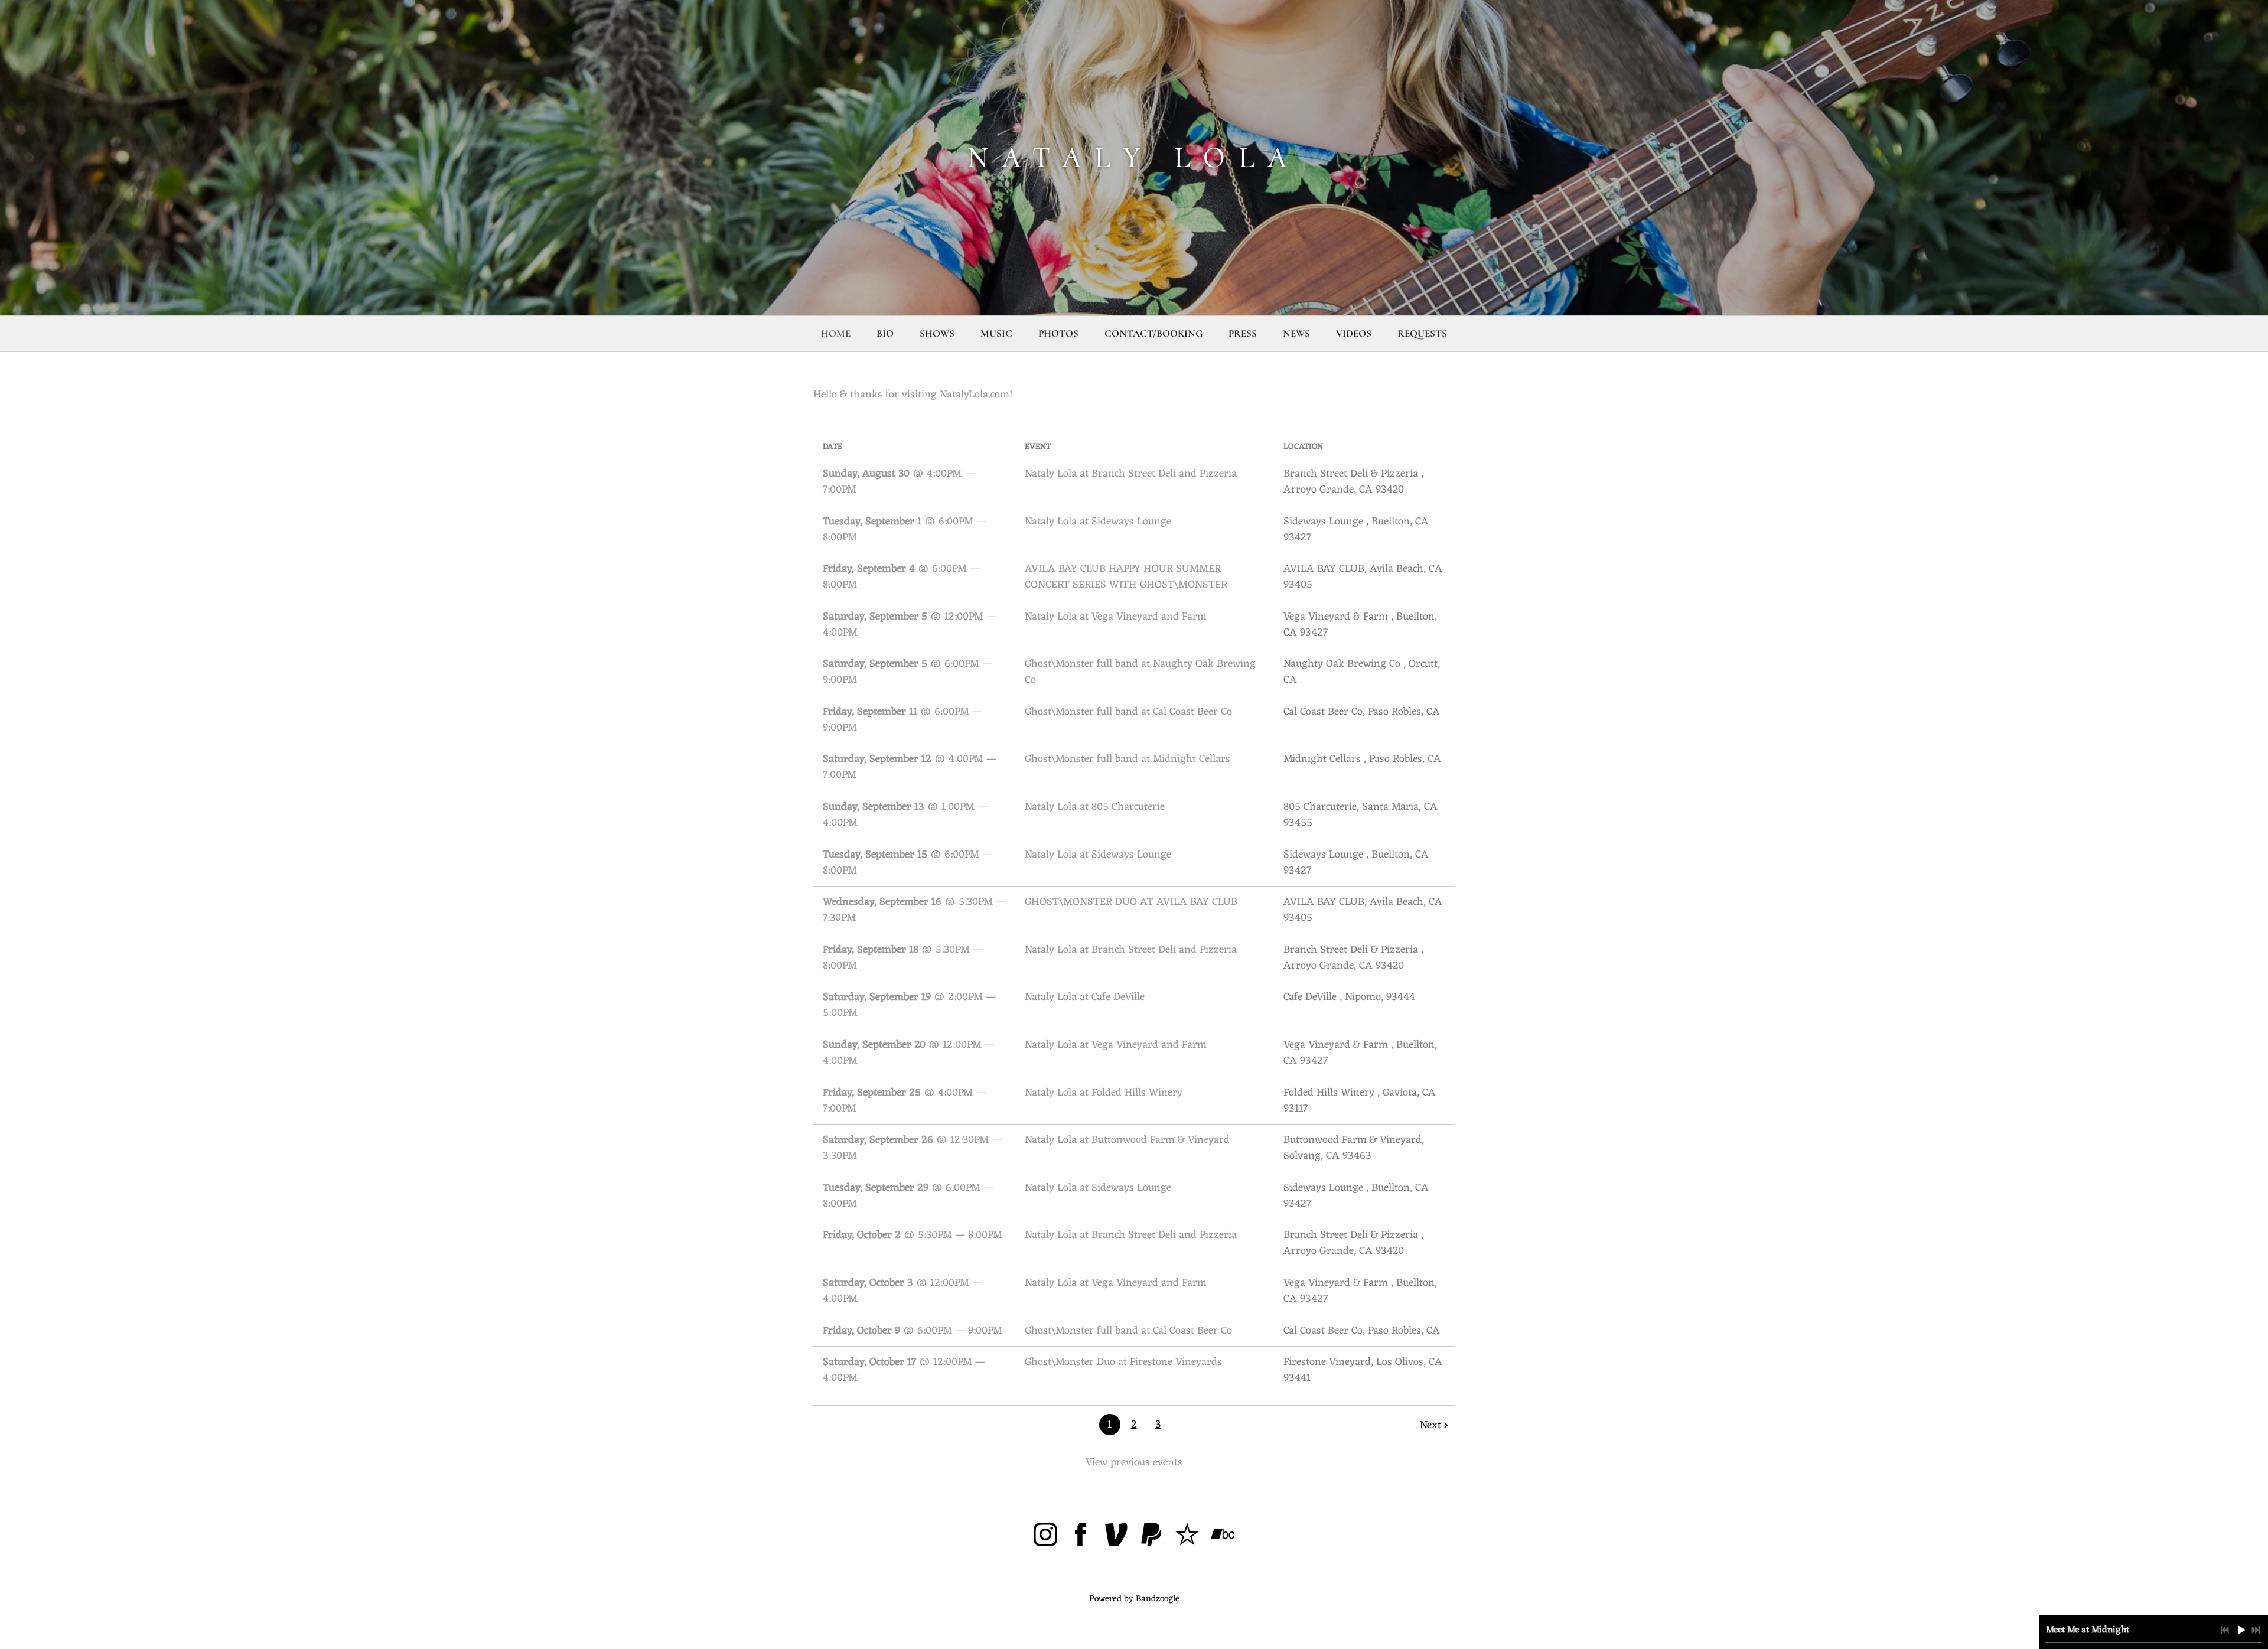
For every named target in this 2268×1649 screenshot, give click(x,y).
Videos (1354, 333)
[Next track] (2256, 1630)
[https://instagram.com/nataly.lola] (1045, 1537)
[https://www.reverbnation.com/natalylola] (1187, 1537)
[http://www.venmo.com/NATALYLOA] (1116, 1537)
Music (996, 333)
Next (1430, 1425)
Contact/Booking (1153, 333)
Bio (885, 333)
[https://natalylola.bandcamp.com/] (1223, 1537)
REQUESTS (1422, 333)
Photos (1058, 333)
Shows (937, 333)
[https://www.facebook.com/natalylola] (1081, 1537)
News (1296, 333)
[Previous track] (2225, 1630)
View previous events (1134, 1462)
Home (836, 333)
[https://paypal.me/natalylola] (1152, 1537)
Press (1243, 333)
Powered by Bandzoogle (1134, 1599)
